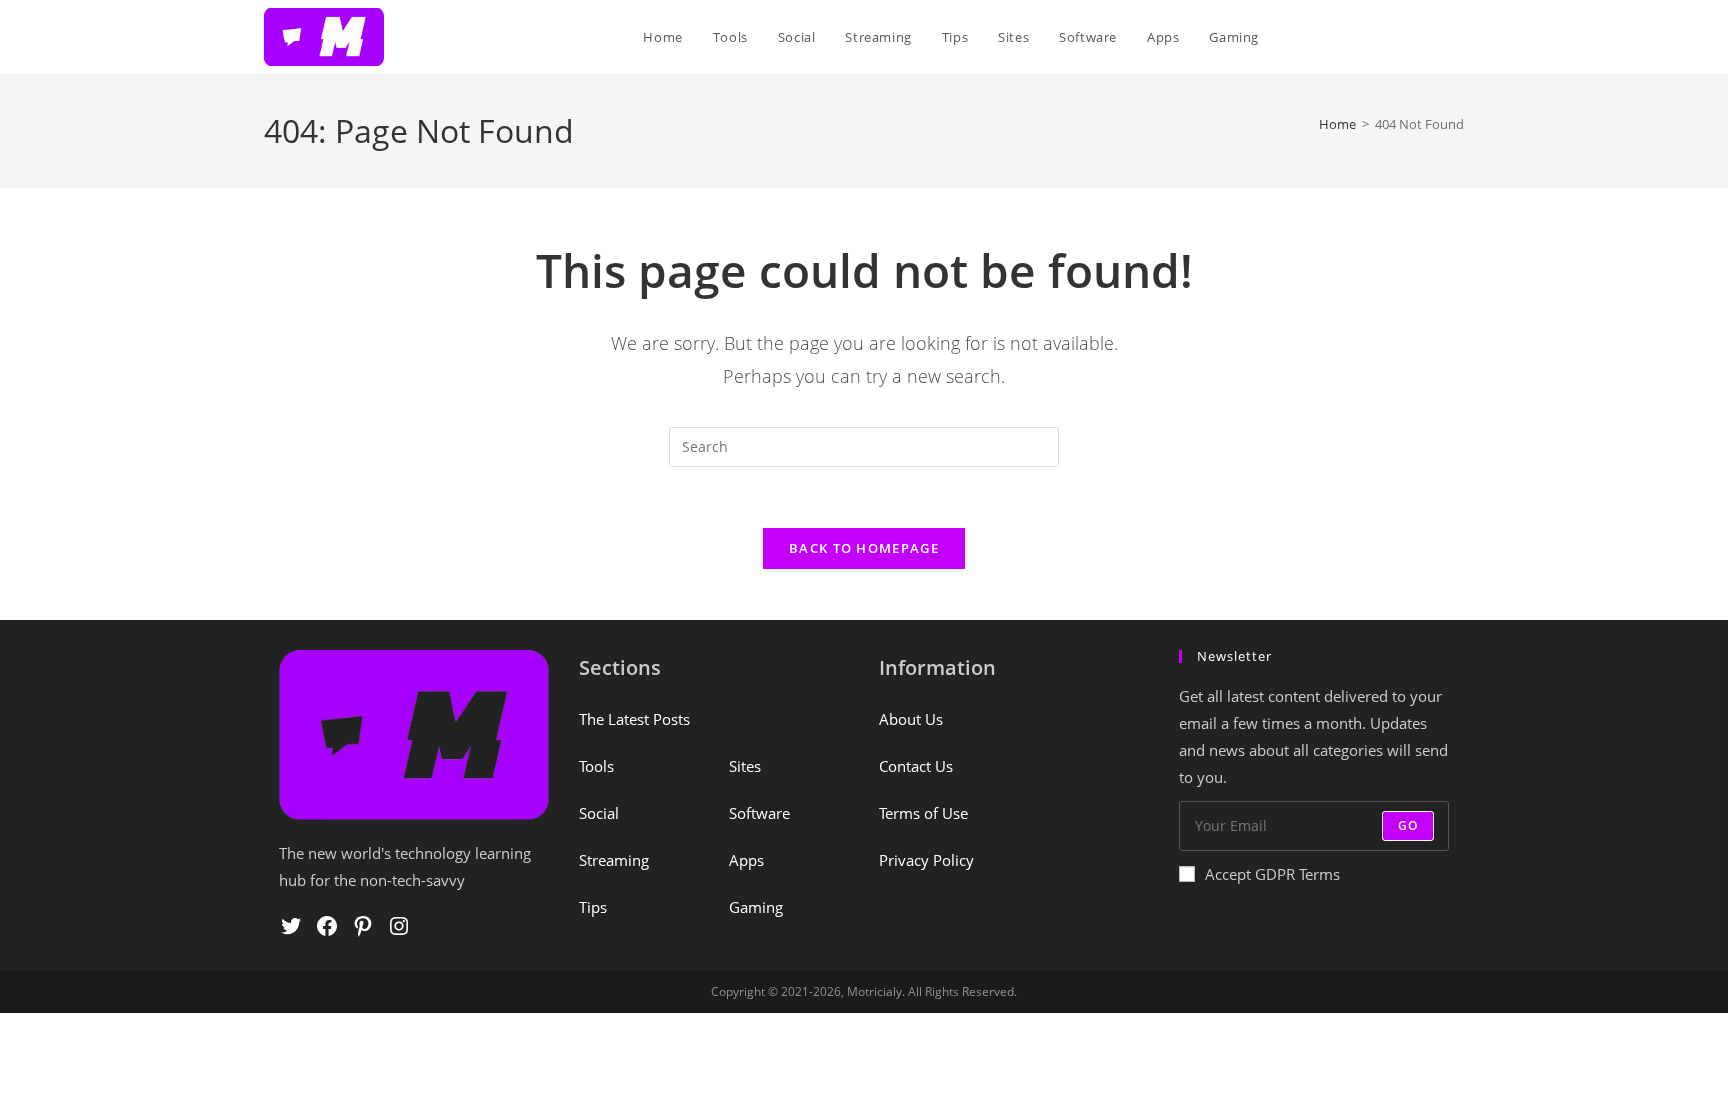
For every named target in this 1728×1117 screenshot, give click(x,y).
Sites (745, 766)
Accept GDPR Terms (1272, 874)
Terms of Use (923, 813)
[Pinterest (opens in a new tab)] (1397, 37)
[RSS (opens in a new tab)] (1457, 37)
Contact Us (916, 766)
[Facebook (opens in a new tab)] (1367, 37)
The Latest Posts (634, 719)
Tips (593, 907)
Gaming (756, 907)
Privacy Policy (926, 860)
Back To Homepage (864, 548)
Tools (596, 766)
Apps (746, 860)
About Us (911, 719)
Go (1408, 825)
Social (599, 813)
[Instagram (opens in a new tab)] (1427, 37)
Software (759, 813)
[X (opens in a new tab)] (1337, 37)
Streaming (614, 860)
